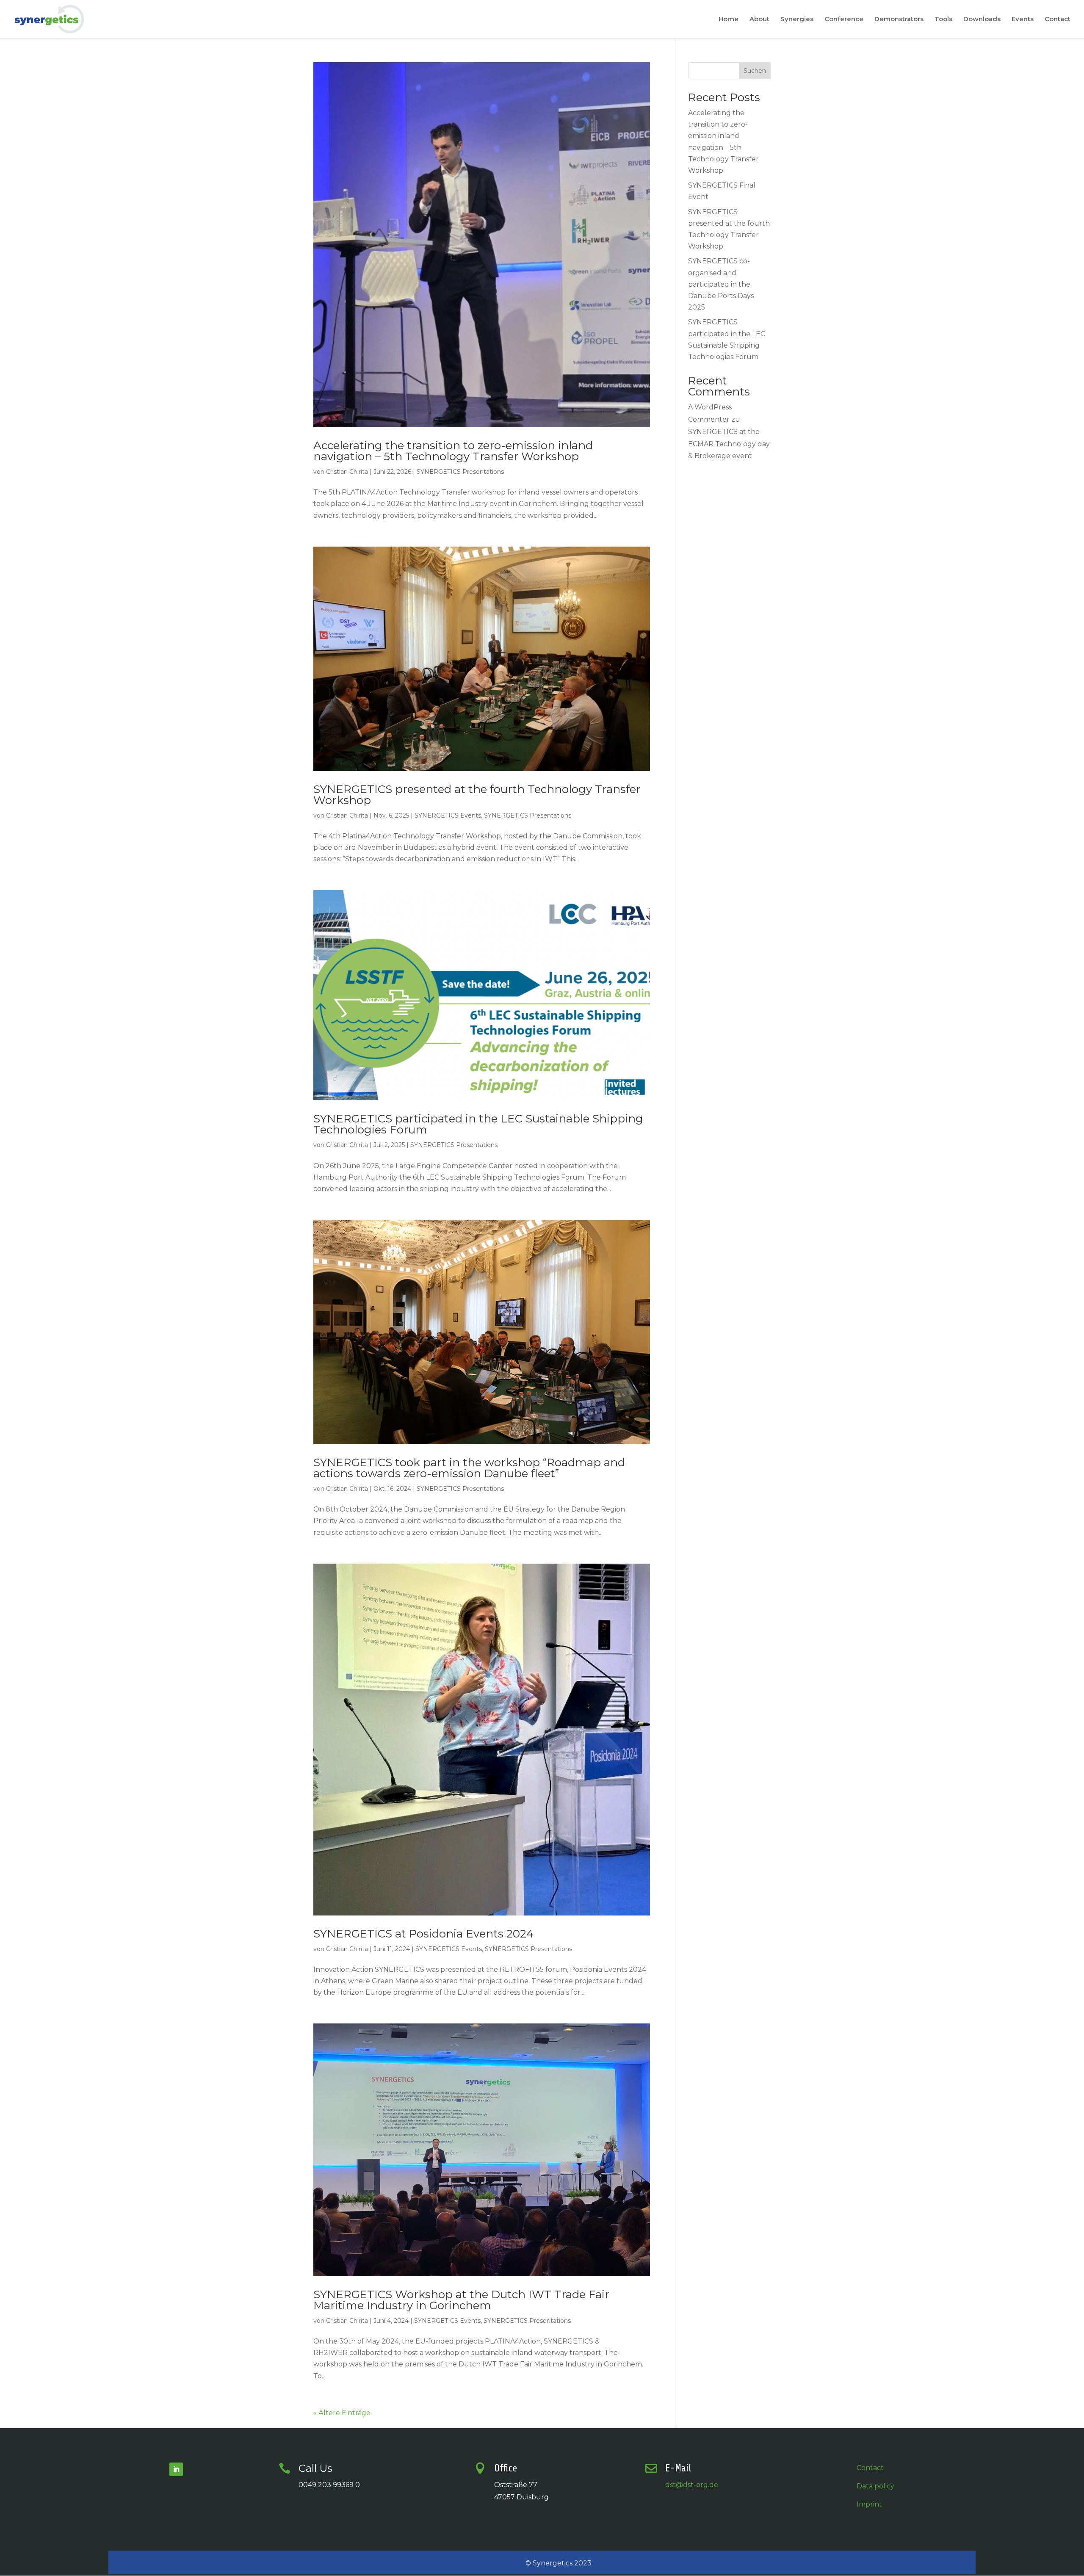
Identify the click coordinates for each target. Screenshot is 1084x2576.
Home (729, 19)
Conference (844, 19)
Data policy (875, 2486)
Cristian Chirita (347, 472)
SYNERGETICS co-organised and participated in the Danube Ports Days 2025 (721, 284)
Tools (943, 19)
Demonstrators (899, 19)
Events (1023, 19)
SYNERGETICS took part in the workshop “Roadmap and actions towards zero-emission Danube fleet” (469, 1468)
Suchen (755, 71)
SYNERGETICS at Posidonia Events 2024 (423, 1934)
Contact (1058, 19)
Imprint (869, 2504)
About (759, 19)
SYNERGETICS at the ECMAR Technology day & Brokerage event (729, 444)
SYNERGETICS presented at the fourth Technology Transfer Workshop (477, 795)
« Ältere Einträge (342, 2413)
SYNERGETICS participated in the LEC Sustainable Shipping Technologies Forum (478, 1124)
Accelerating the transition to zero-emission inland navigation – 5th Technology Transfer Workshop (453, 451)
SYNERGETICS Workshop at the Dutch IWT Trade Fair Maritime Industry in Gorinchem (461, 2300)
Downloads (982, 19)
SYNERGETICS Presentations (460, 472)
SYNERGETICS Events (448, 815)
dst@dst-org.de (692, 2485)
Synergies (797, 19)
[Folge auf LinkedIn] (176, 2469)
